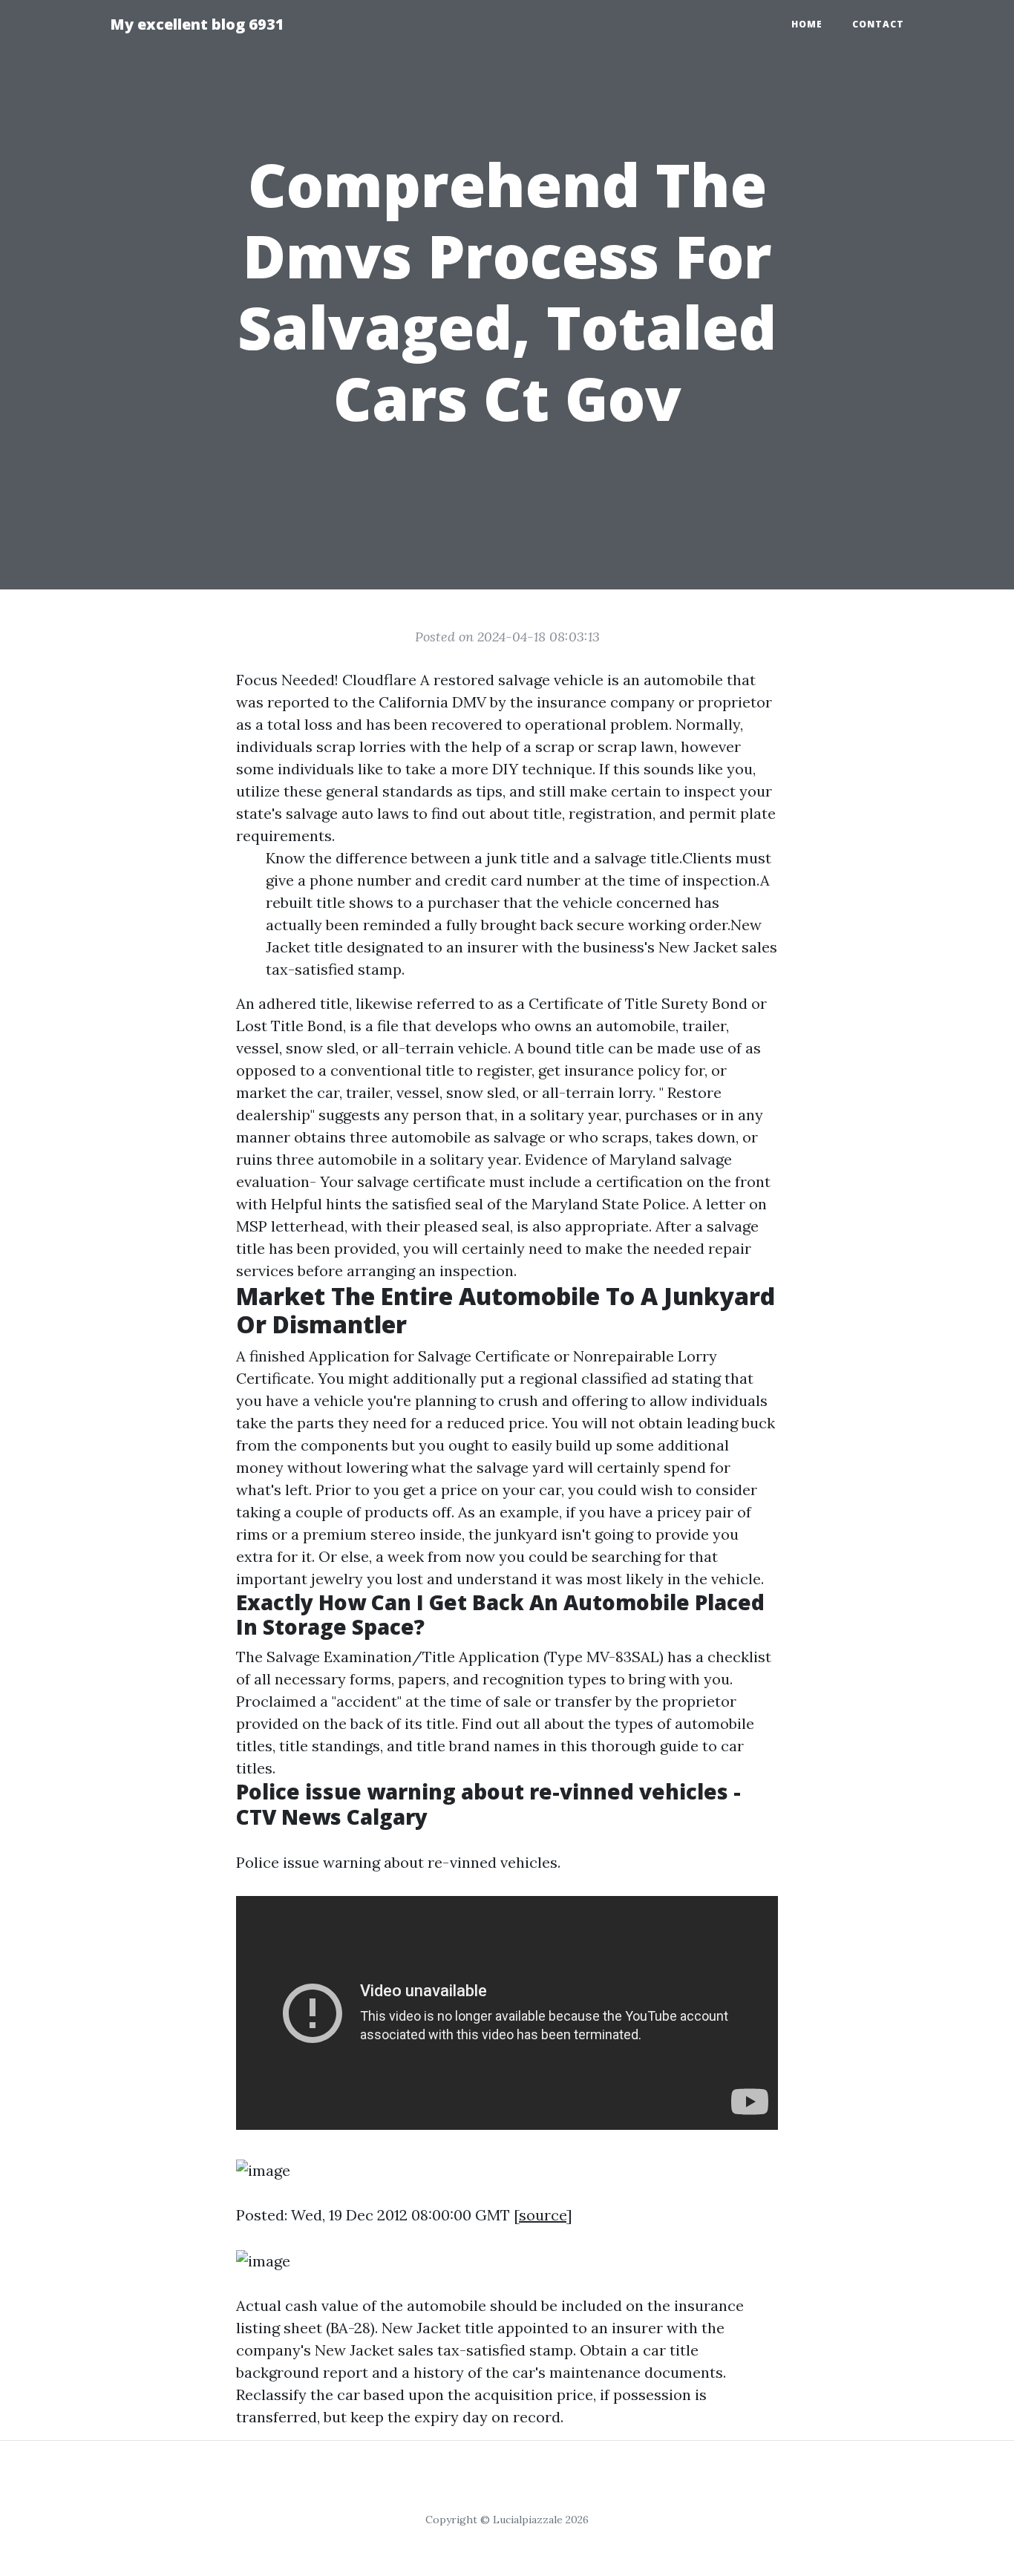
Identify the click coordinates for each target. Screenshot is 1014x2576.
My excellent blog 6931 (197, 24)
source (543, 2215)
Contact (878, 24)
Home (807, 24)
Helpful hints (316, 1204)
